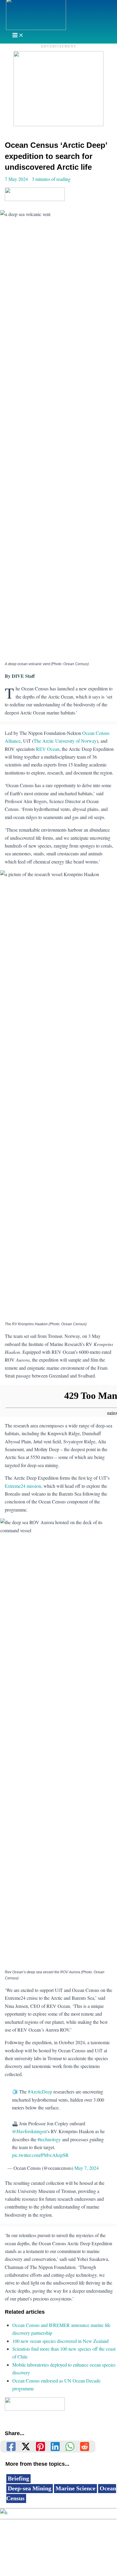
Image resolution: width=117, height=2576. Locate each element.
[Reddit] (85, 2447)
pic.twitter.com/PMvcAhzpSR (40, 2155)
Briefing (18, 2478)
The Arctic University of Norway (65, 741)
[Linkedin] (55, 2447)
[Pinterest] (40, 2447)
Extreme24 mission (23, 1486)
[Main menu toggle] (18, 36)
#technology (49, 2139)
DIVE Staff (23, 676)
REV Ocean (48, 749)
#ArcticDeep (40, 2092)
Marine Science (75, 2488)
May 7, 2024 (87, 2168)
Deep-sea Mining (30, 2488)
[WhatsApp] (70, 2447)
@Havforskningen (29, 2131)
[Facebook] (11, 2447)
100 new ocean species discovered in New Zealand (60, 2341)
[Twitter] (26, 2447)
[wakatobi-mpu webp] (58, 124)
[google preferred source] (35, 199)
